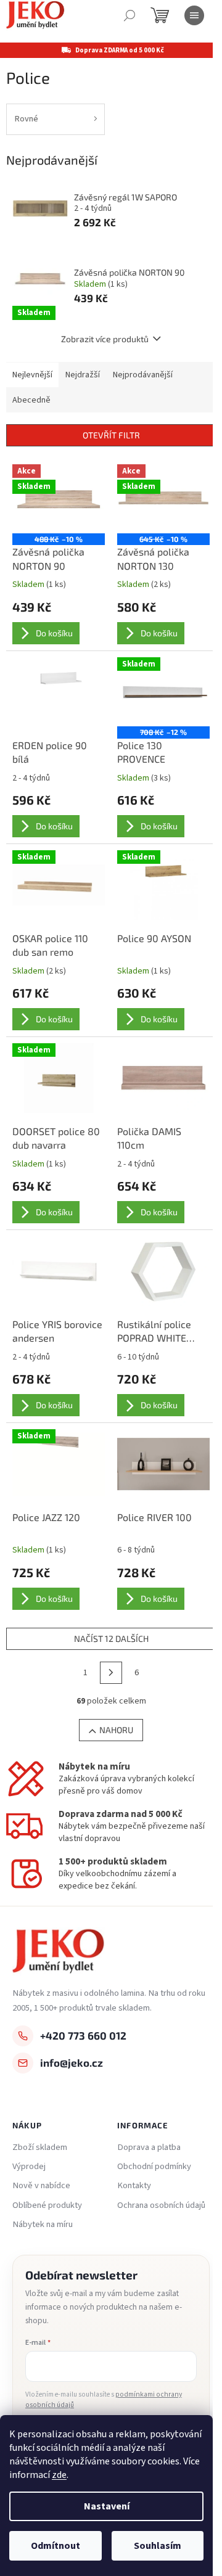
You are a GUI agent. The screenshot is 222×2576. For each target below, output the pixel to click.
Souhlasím (158, 2546)
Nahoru (116, 1730)
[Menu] (194, 15)
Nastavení (107, 2506)
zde (59, 2475)
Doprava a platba (149, 2147)
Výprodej (29, 2167)
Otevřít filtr (111, 435)
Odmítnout (55, 2546)
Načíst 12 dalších (111, 1639)
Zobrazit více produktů (105, 339)
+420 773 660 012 (83, 2035)
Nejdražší (83, 375)
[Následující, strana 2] (111, 1673)
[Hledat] (129, 15)
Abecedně (31, 400)
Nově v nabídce (41, 2186)
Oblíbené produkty (47, 2205)
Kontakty (134, 2186)
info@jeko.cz (72, 2062)
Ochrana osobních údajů (161, 2205)
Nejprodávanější (143, 375)
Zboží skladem (40, 2147)
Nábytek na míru (43, 2225)
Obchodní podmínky (154, 2167)
